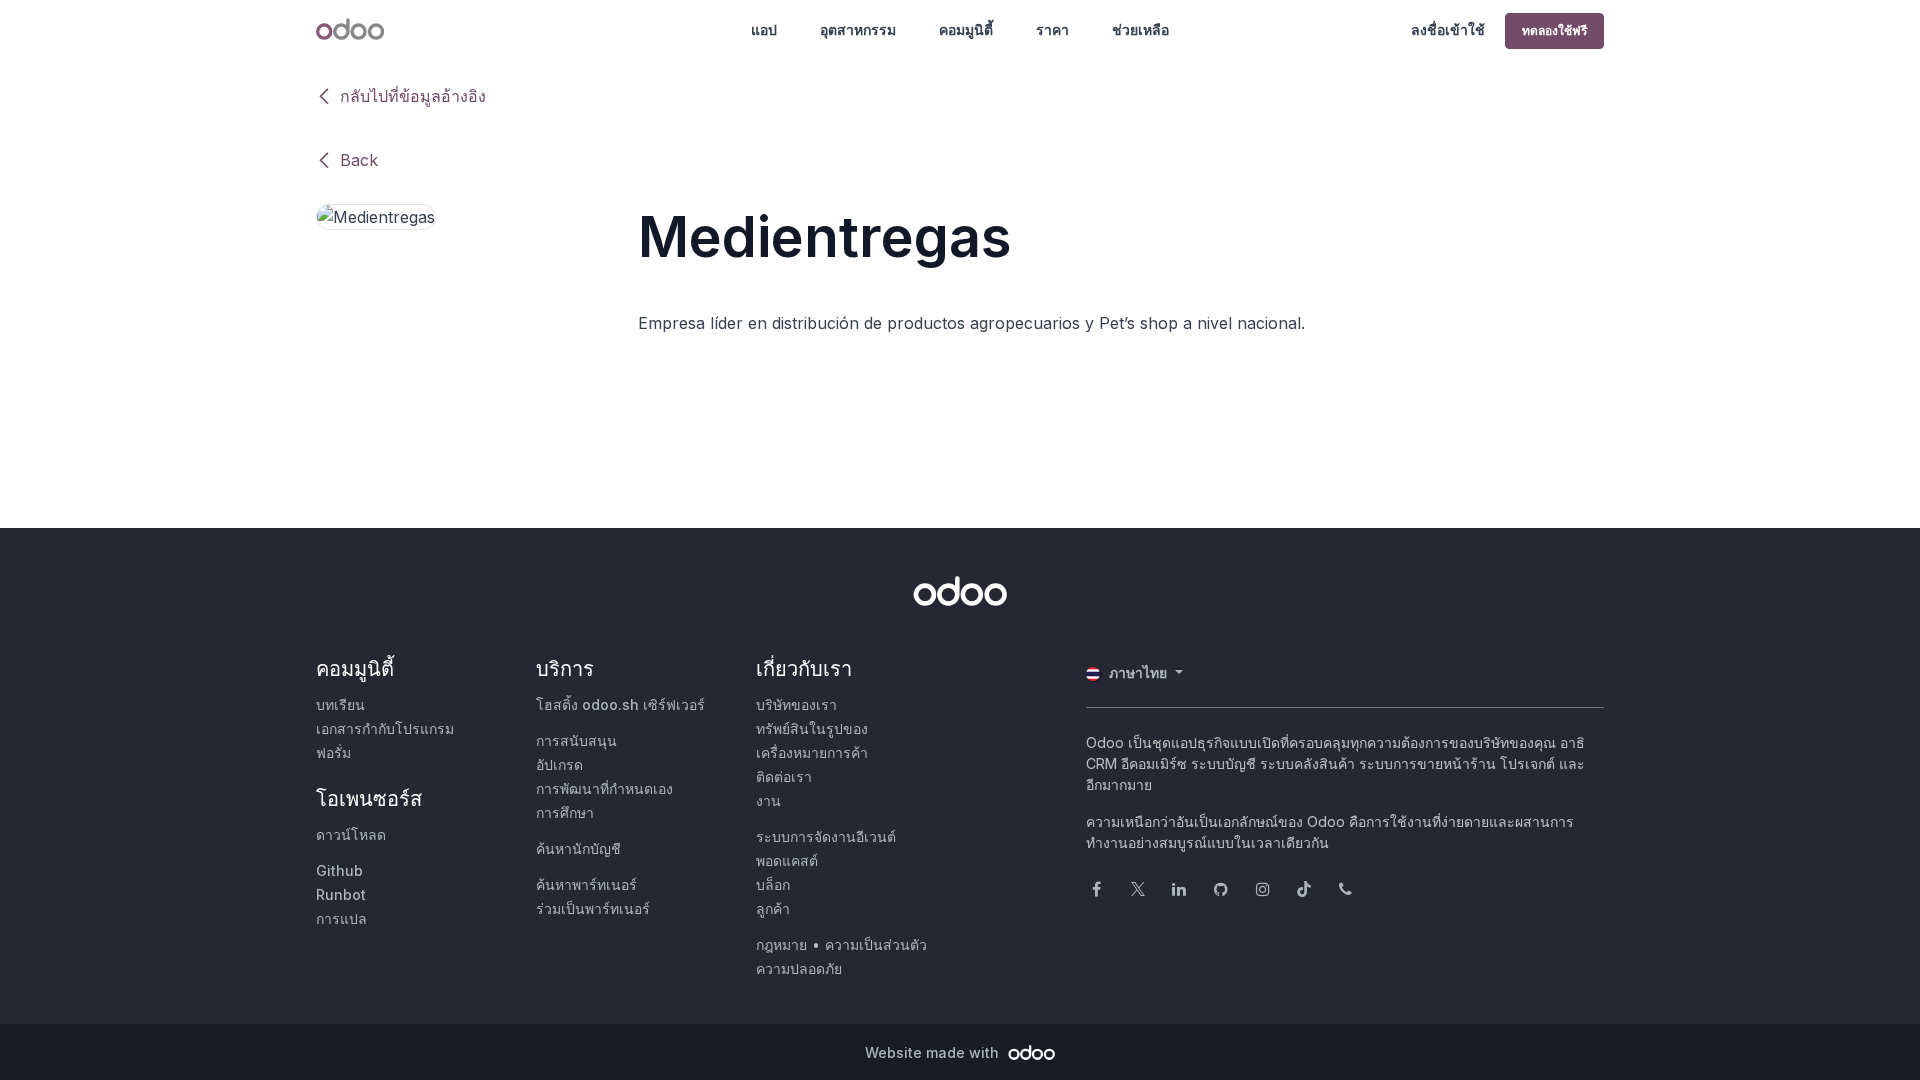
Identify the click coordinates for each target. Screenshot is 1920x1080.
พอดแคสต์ (787, 860)
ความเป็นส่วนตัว (876, 944)
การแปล (341, 918)
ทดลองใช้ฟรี (1554, 30)
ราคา (1052, 29)
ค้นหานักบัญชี (578, 848)
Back (359, 160)
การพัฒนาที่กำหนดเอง (604, 788)
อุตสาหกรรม (858, 29)
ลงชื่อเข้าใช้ (1448, 29)
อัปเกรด (559, 764)
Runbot (341, 894)
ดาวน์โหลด (351, 834)
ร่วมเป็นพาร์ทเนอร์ (593, 908)
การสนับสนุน (576, 740)
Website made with (934, 1052)
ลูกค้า (773, 908)
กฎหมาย (781, 944)
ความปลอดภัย (799, 968)
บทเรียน (340, 704)
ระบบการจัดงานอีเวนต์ (826, 836)
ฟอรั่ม (333, 752)
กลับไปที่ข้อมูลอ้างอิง (413, 96)
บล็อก (773, 884)
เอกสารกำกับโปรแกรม (385, 728)
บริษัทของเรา (796, 704)
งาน (768, 800)
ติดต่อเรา (784, 776)
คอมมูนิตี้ (966, 29)
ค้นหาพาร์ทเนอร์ (586, 884)
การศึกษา (565, 812)
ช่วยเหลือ (1140, 29)
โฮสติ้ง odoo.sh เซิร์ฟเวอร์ (620, 704)
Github (339, 870)
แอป (764, 29)
